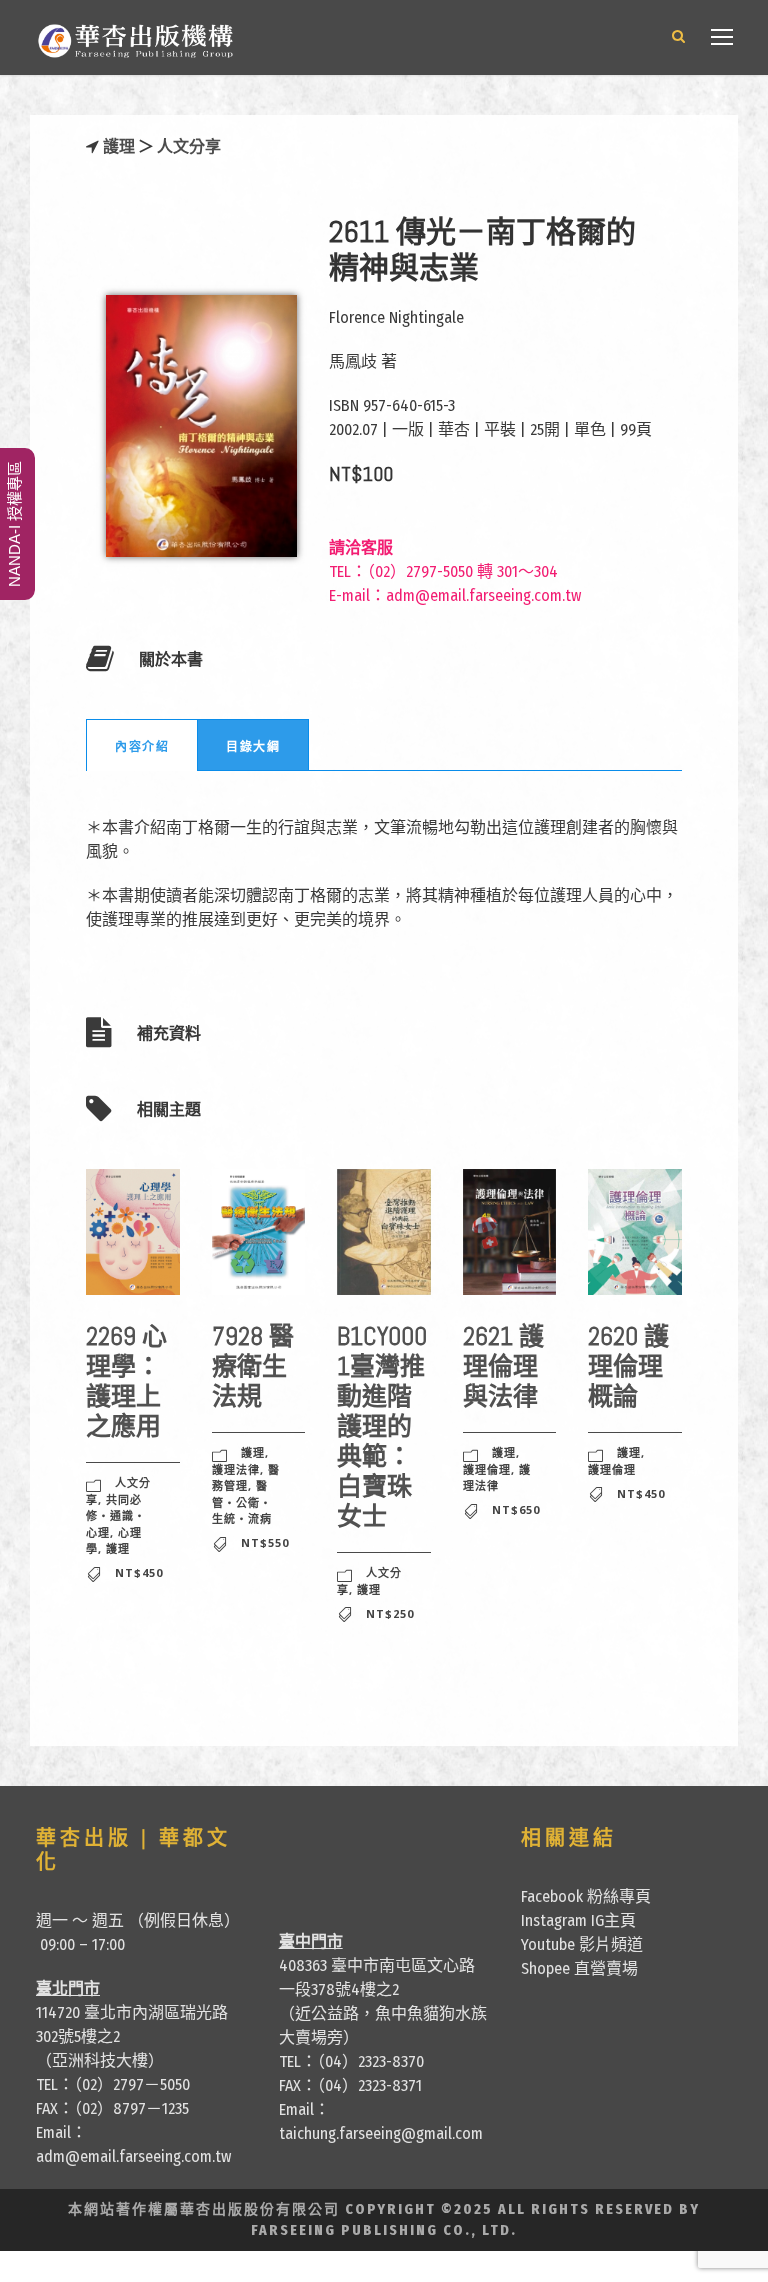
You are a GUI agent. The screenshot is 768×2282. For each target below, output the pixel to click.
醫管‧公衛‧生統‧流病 (242, 1502)
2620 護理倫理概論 (628, 1366)
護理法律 (236, 1469)
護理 (119, 146)
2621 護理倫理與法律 (503, 1366)
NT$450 (139, 1572)
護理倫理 (487, 1469)
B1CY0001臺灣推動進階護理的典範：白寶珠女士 (382, 1426)
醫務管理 (246, 1478)
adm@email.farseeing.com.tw (483, 595)
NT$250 (390, 1613)
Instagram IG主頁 (578, 1920)
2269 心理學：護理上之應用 (126, 1381)
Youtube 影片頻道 (582, 1944)
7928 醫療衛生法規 (253, 1366)
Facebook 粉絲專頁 (586, 1896)
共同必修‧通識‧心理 (116, 1516)
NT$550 (265, 1542)
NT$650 (516, 1509)
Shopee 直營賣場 (579, 1968)
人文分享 (189, 146)
